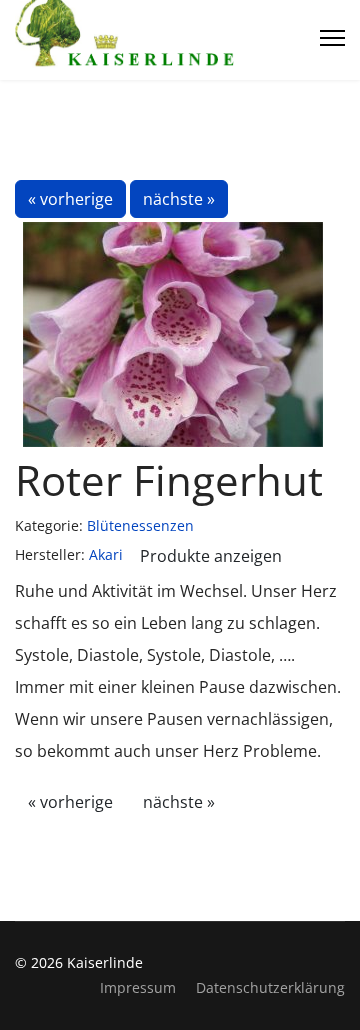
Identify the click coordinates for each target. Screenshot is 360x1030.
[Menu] (332, 38)
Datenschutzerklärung (270, 987)
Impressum (138, 987)
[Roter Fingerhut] (174, 334)
